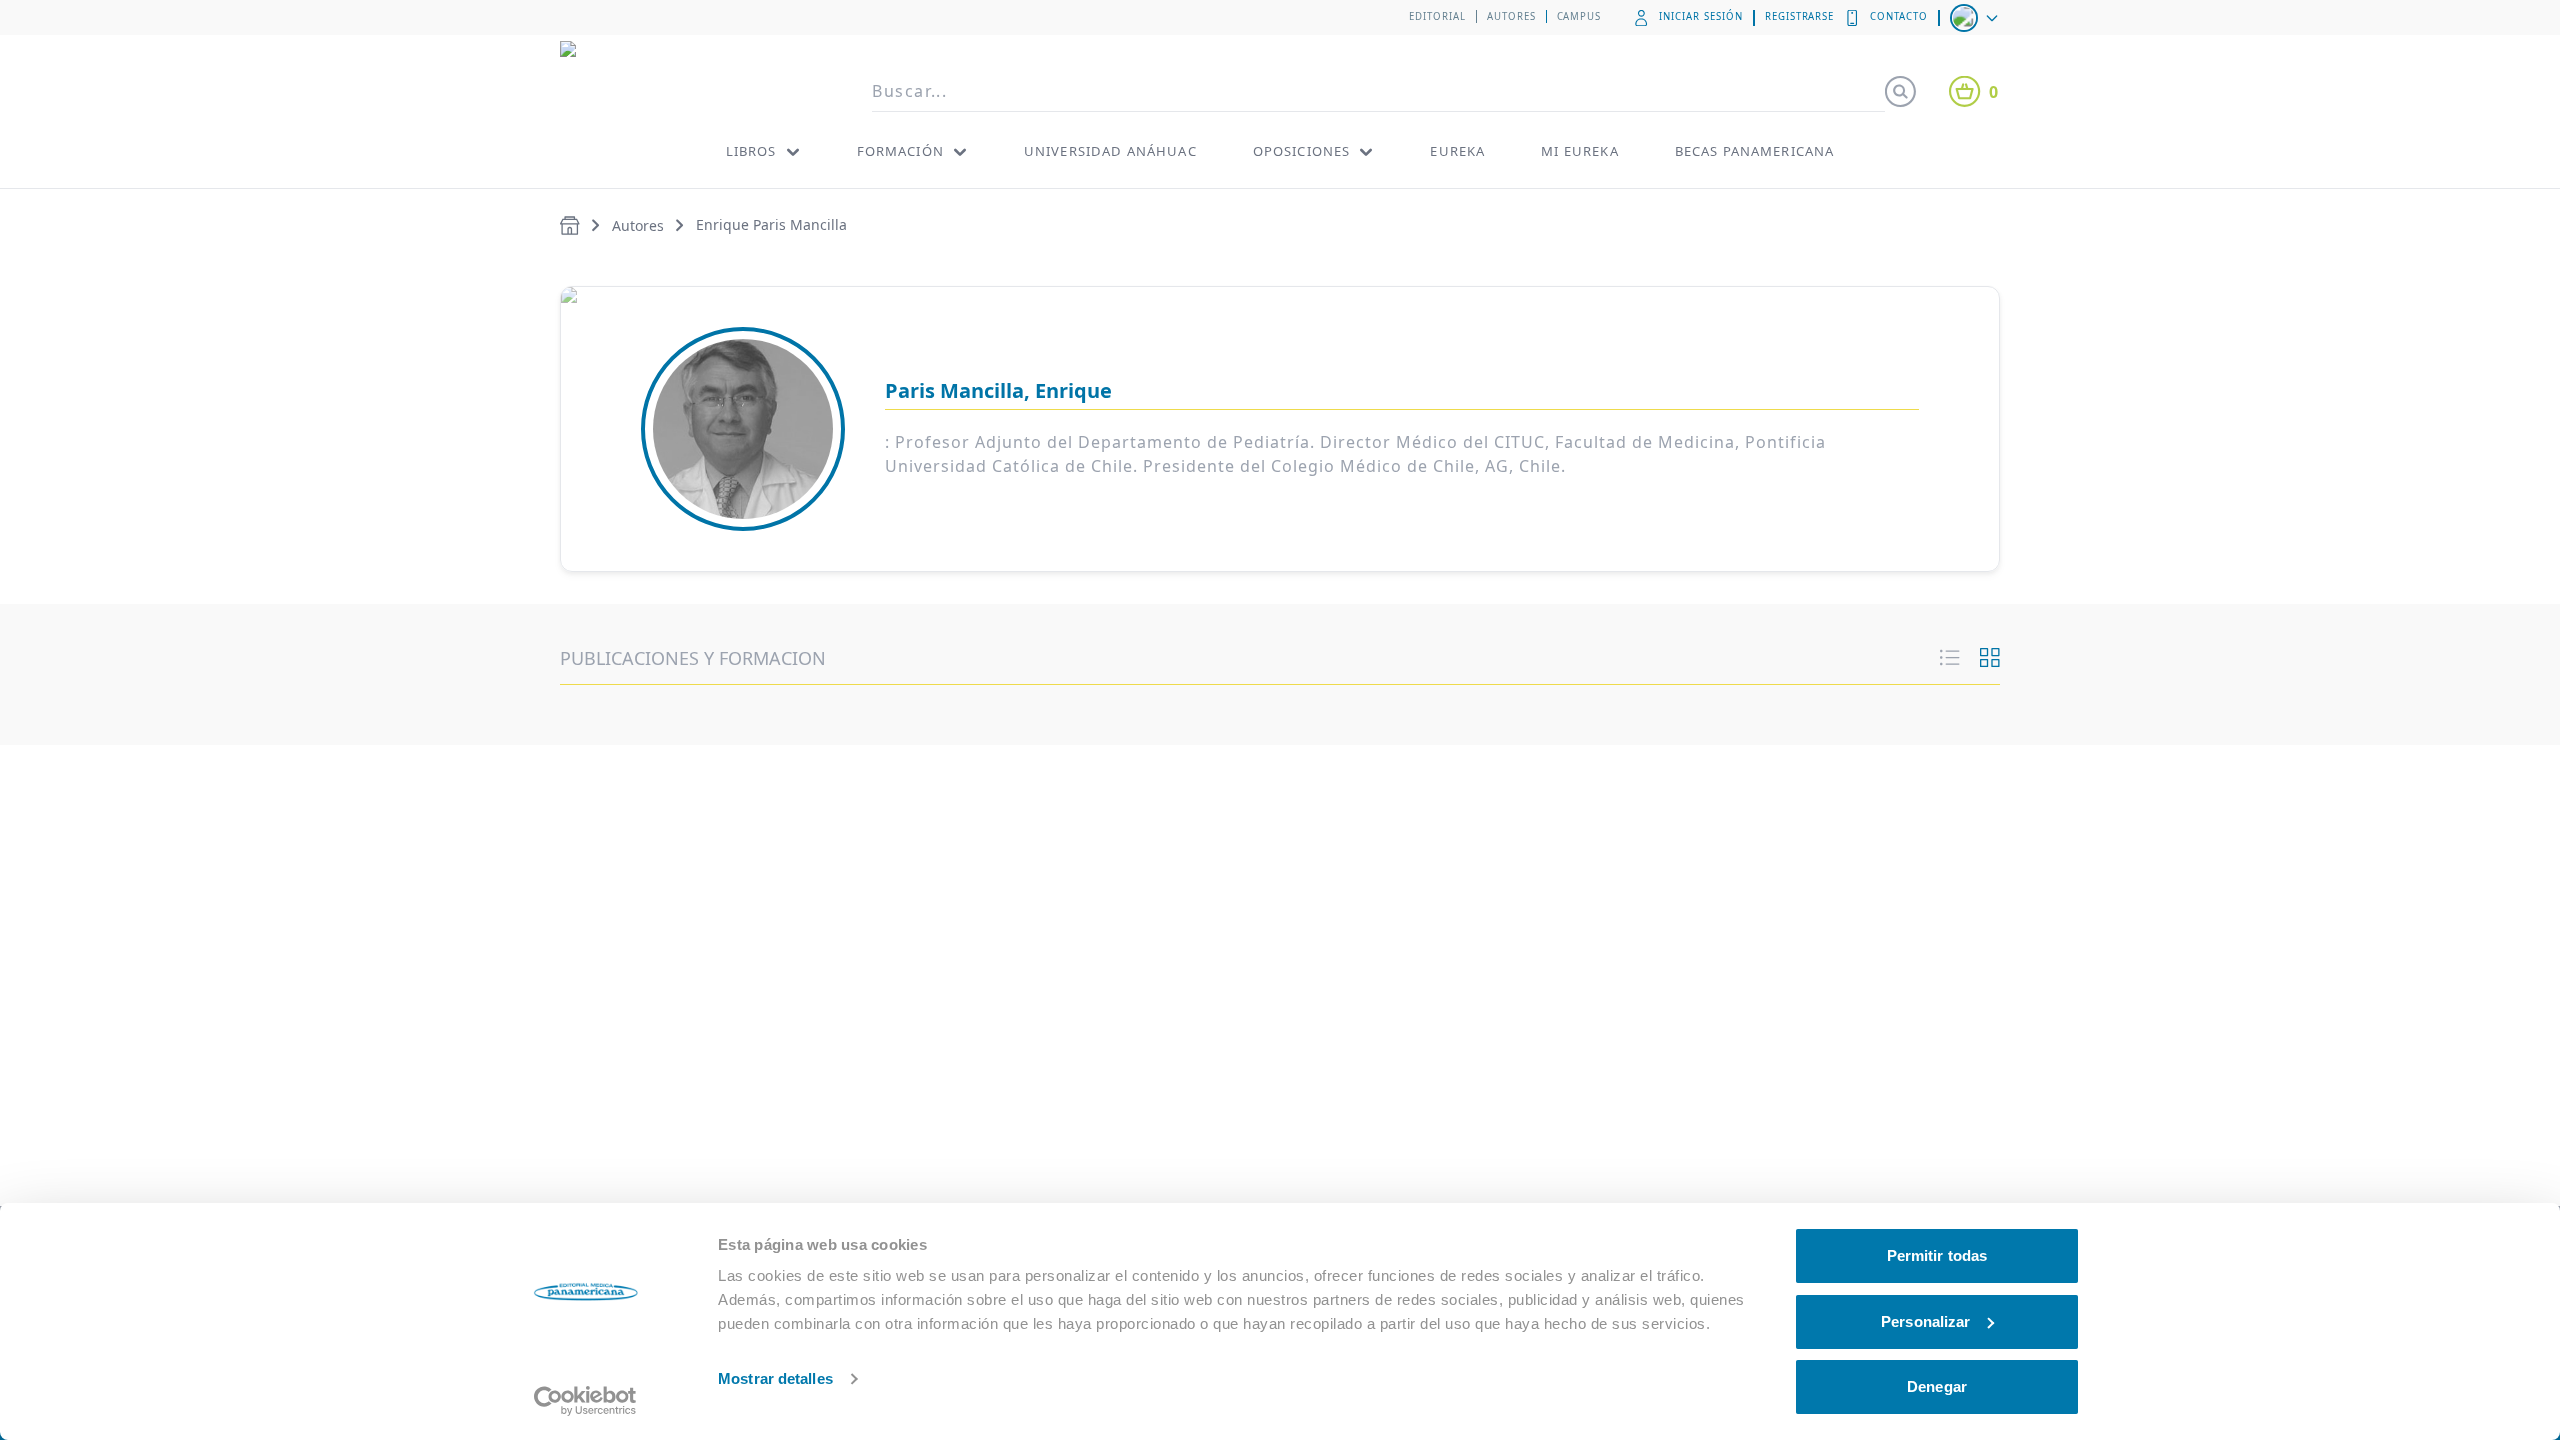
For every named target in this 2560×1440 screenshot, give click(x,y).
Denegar (1937, 1386)
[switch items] (1990, 658)
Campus (1579, 16)
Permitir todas (1937, 1255)
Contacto (1899, 16)
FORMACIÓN (900, 151)
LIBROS (751, 151)
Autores (1511, 16)
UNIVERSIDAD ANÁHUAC (1110, 151)
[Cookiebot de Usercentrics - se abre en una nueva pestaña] (585, 1401)
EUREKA (1457, 151)
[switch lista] (1950, 658)
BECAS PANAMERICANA (1755, 151)
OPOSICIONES (1302, 151)
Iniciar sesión (1700, 16)
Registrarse (1800, 16)
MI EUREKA (1579, 151)
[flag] (1976, 18)
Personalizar (1925, 1321)
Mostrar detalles (775, 1378)
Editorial (1437, 16)
